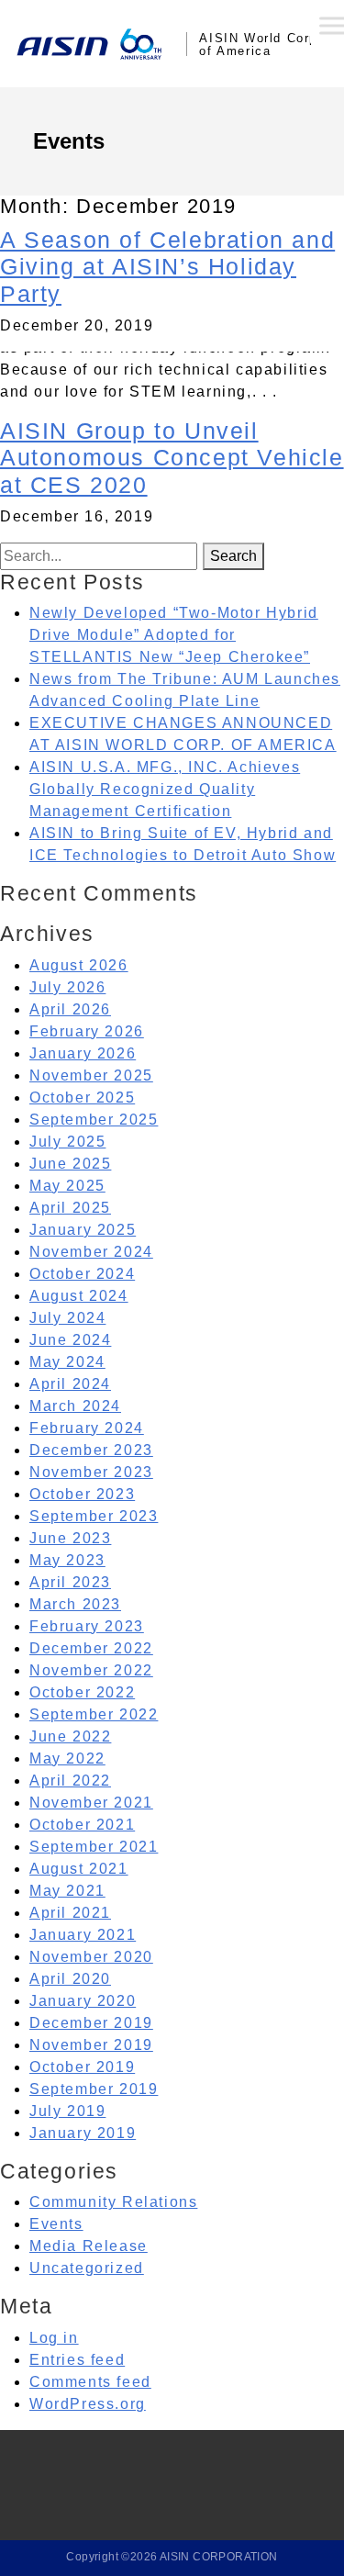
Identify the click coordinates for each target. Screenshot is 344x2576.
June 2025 (70, 1164)
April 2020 (70, 1979)
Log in (54, 2338)
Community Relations (113, 2202)
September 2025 (94, 1120)
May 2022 (67, 1758)
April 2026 (70, 1009)
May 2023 (67, 1560)
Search (233, 556)
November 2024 (91, 1252)
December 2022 (91, 1648)
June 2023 (70, 1538)
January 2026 (83, 1053)
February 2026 (87, 1031)
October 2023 (82, 1494)
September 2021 (94, 1847)
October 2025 (82, 1098)
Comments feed (90, 2382)
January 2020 (83, 2001)
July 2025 (67, 1142)
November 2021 (91, 1803)
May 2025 (67, 1186)
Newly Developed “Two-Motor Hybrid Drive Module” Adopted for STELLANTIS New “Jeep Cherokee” (174, 635)
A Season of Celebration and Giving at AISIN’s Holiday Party (167, 267)
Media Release (89, 2246)
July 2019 (67, 2111)
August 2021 (79, 1869)
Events (56, 2224)
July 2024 (67, 1318)
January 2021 (83, 1935)
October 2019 (82, 2067)
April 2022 (70, 1781)
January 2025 (83, 1230)
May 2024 (67, 1362)
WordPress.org (88, 2404)
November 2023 (91, 1472)
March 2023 (75, 1604)
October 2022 (82, 1692)
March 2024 (75, 1406)
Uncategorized (87, 2268)
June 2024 (70, 1340)
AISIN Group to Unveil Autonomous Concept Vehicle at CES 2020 (172, 458)
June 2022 (70, 1736)
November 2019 (91, 2045)
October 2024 (82, 1274)
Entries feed (77, 2360)
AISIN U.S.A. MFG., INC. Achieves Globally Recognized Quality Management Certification (165, 789)
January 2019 (83, 2133)
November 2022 (91, 1670)
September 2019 (94, 2089)
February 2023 (87, 1626)
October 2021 (82, 1825)
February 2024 (87, 1428)
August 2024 (79, 1296)
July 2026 (67, 987)
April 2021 (70, 1913)
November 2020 (91, 1957)
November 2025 (91, 1075)
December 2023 (91, 1450)
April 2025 (70, 1208)
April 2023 (70, 1582)
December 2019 (91, 2023)
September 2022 (94, 1714)
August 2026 (79, 965)
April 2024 (70, 1384)
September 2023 (94, 1516)
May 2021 (67, 1891)
